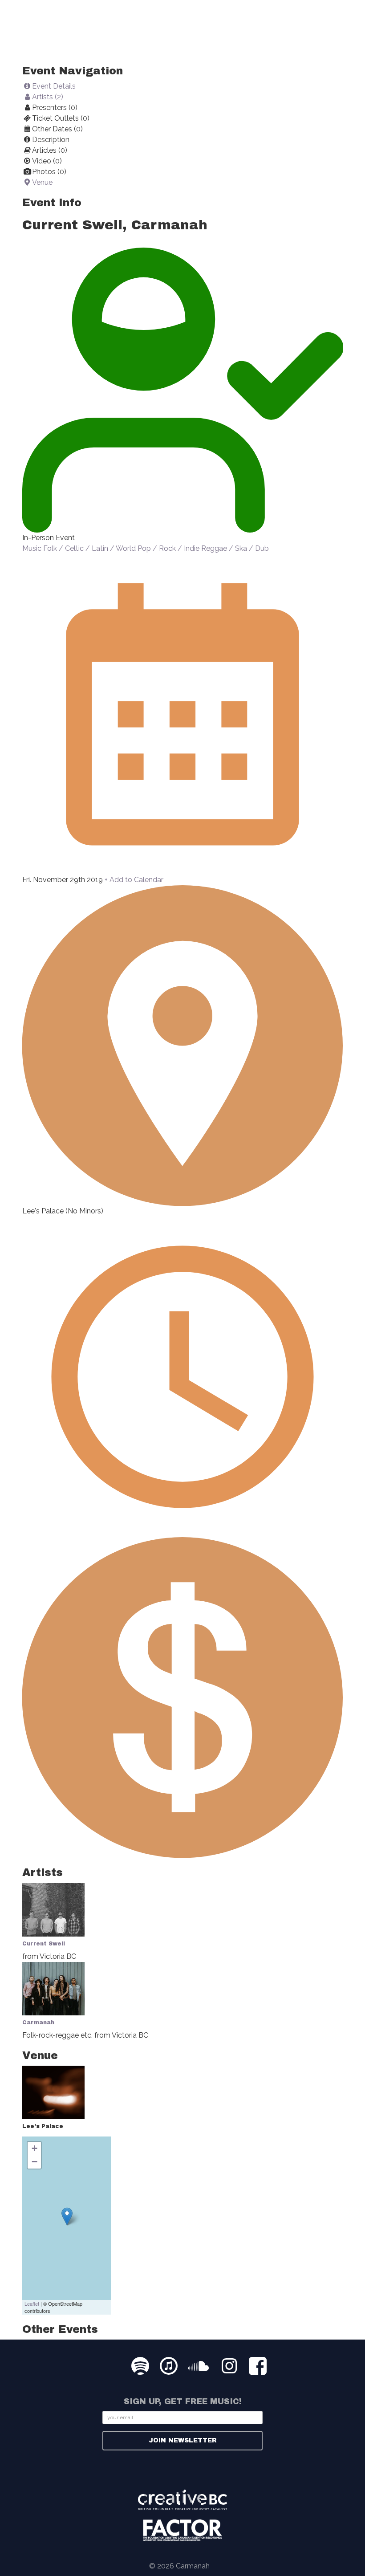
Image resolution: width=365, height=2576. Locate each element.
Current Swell (44, 1944)
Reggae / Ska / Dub (235, 548)
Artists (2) (48, 97)
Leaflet (32, 2303)
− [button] (34, 2162)
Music (32, 548)
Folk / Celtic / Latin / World (89, 548)
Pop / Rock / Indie (168, 548)
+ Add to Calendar (134, 880)
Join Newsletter (183, 2440)
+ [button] (34, 2148)
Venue (42, 182)
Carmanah (38, 2023)
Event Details (54, 86)
